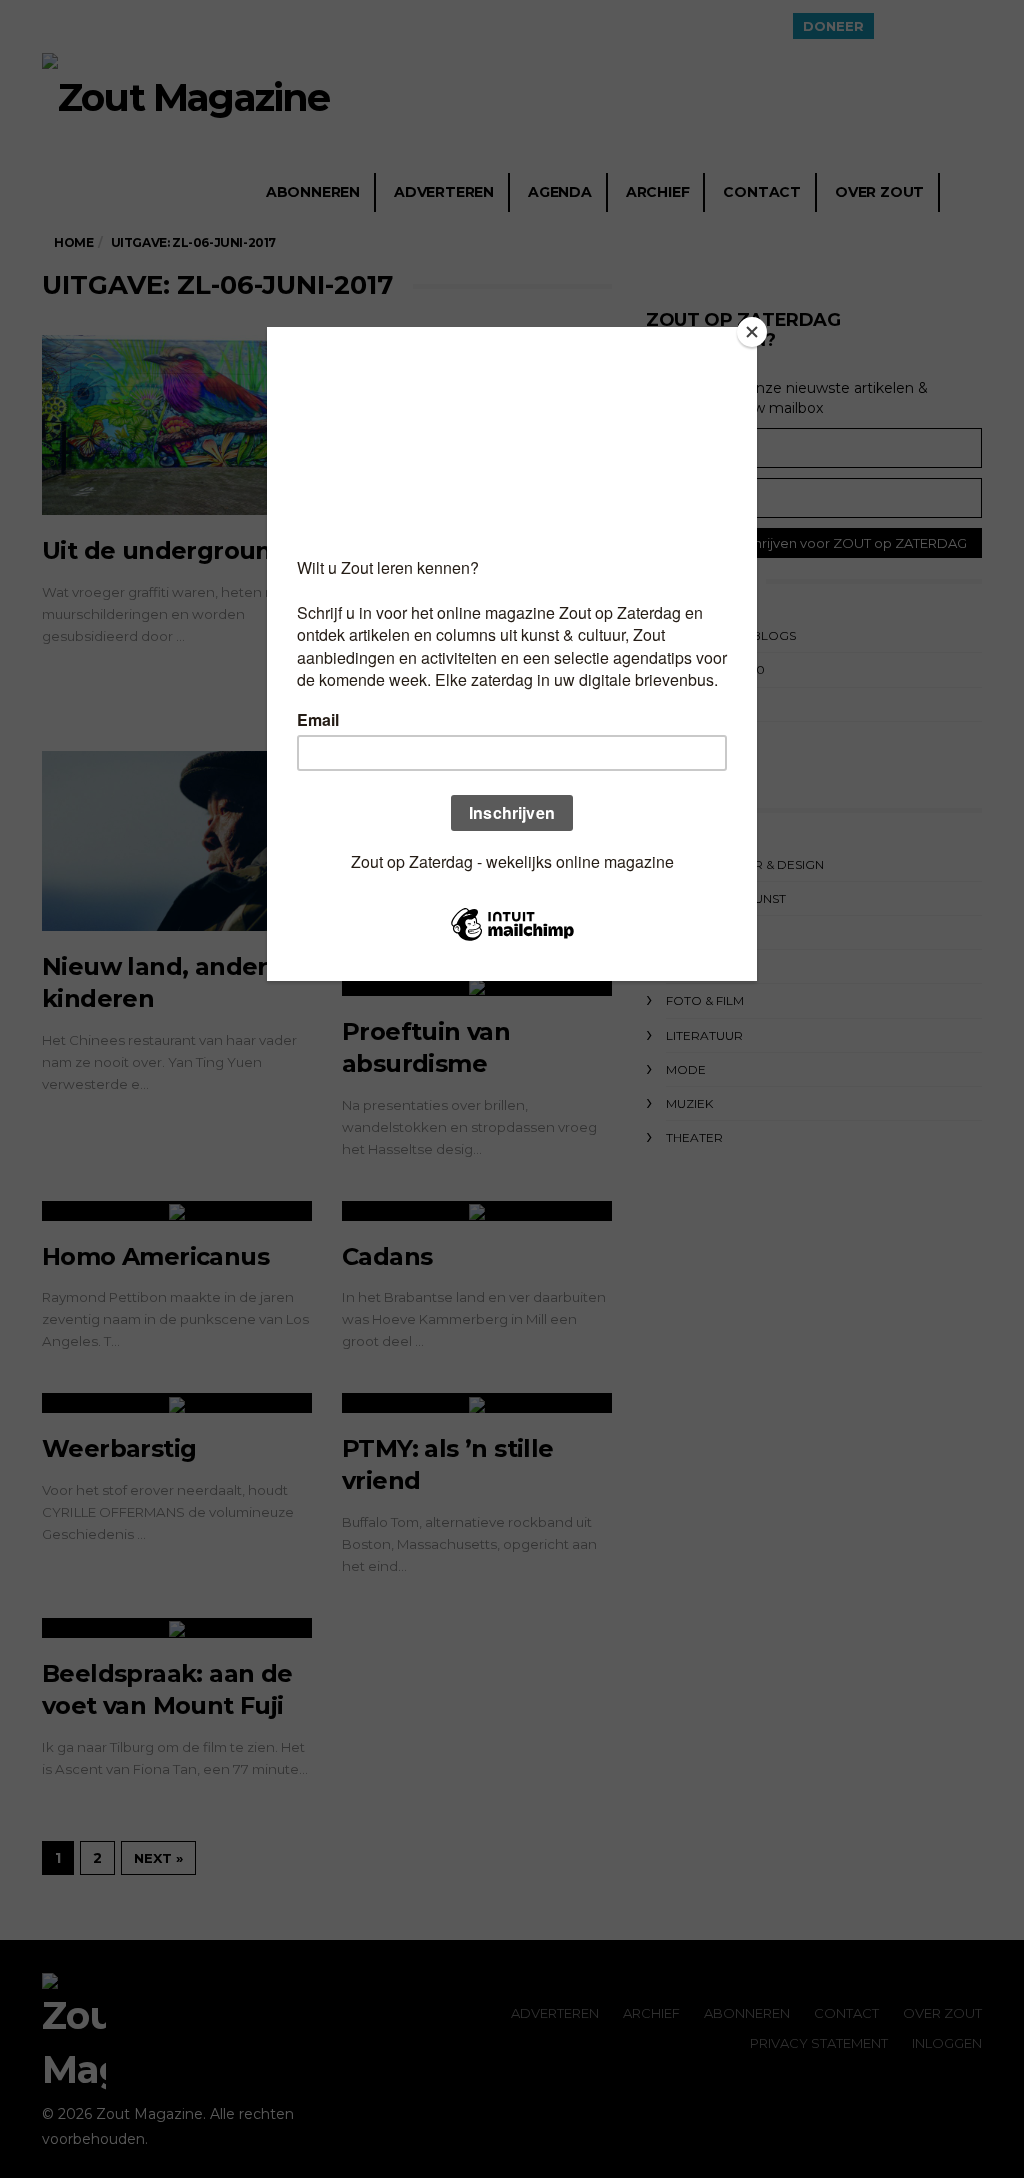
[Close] (752, 332)
